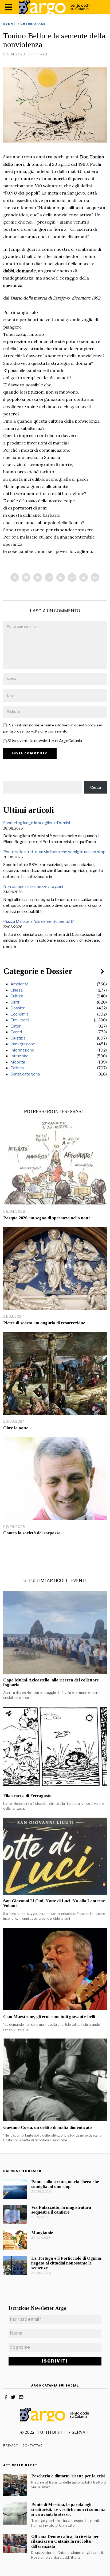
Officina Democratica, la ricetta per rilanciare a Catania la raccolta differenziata (65, 2541)
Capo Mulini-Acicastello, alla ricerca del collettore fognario (51, 1682)
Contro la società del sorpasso (32, 1533)
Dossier (17, 1008)
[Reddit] (84, 577)
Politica (17, 1068)
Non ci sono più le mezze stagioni (33, 887)
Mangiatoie (42, 2233)
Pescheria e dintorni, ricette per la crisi (68, 2476)
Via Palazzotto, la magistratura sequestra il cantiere (61, 2210)
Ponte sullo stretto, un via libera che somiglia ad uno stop (54, 852)
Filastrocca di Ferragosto (27, 1796)
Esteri (16, 1026)
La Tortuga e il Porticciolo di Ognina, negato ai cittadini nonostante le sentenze (67, 2263)
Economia (19, 1014)
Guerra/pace (33, 24)
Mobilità (18, 1062)
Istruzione (19, 1056)
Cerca (96, 787)
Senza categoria (25, 1074)
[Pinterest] (49, 577)
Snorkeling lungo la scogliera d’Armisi (37, 823)
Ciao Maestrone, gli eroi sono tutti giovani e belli (49, 2017)
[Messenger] (26, 577)
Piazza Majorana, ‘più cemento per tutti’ (39, 921)
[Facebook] (15, 577)
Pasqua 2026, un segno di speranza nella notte (47, 1218)
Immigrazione (23, 1044)
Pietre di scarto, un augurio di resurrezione (44, 1323)
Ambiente (19, 984)
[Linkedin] (61, 577)
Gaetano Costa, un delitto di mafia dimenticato (48, 2127)
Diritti (15, 1002)
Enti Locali (20, 1020)
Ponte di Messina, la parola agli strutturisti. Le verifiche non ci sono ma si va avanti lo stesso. (68, 2509)
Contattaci (33, 2445)
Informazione (22, 1050)
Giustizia (18, 1038)
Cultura (17, 996)
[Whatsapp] (72, 577)
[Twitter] (38, 577)
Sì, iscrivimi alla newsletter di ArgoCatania (44, 741)
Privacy (11, 2445)
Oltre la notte (16, 1428)
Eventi (10, 24)
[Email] (95, 577)
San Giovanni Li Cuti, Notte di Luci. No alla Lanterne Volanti (54, 1903)
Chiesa (17, 990)
